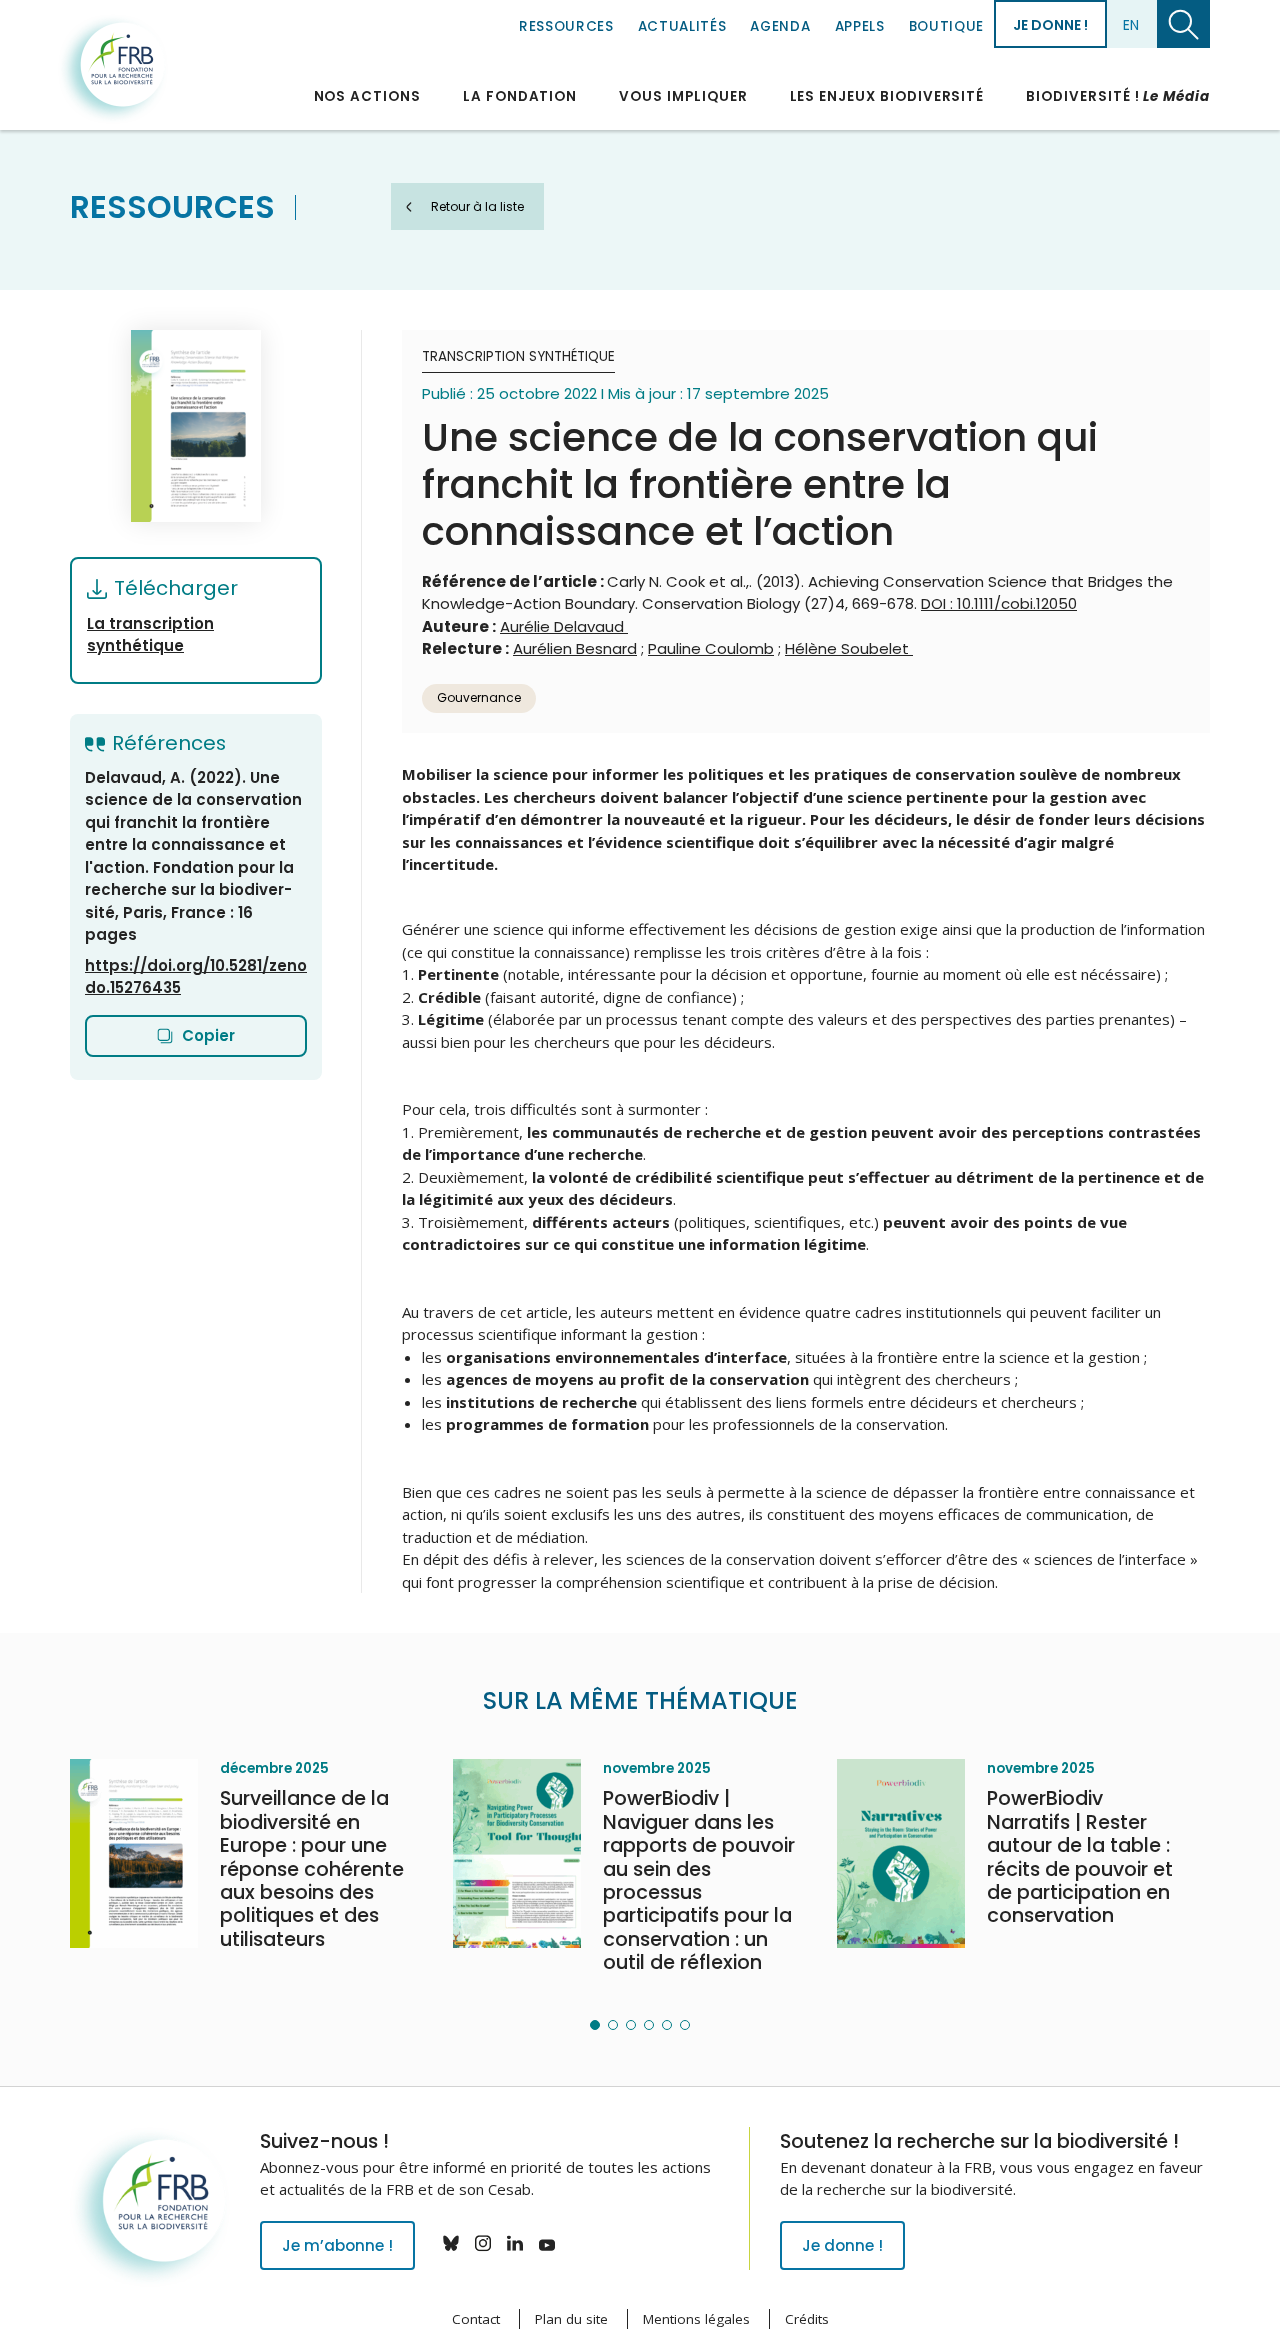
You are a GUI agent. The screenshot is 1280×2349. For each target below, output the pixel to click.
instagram (483, 2243)
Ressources (566, 26)
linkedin (515, 2243)
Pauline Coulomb (711, 648)
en (1131, 25)
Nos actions (367, 96)
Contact (476, 2319)
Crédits (807, 2319)
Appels (860, 26)
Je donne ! (1050, 25)
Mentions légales (696, 2319)
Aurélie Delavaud (564, 626)
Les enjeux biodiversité (887, 96)
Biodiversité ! (1118, 96)
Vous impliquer (683, 96)
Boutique (946, 26)
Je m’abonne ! (337, 2245)
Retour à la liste (477, 206)
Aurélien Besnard (575, 648)
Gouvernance (479, 697)
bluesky (451, 2243)
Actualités (682, 26)
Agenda (780, 26)
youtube (547, 2243)
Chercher (1183, 24)
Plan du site (571, 2319)
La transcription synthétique (150, 635)
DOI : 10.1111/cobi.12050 (999, 603)
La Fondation (520, 96)
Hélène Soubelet (849, 648)
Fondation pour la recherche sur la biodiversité (113, 69)
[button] (595, 2025)
